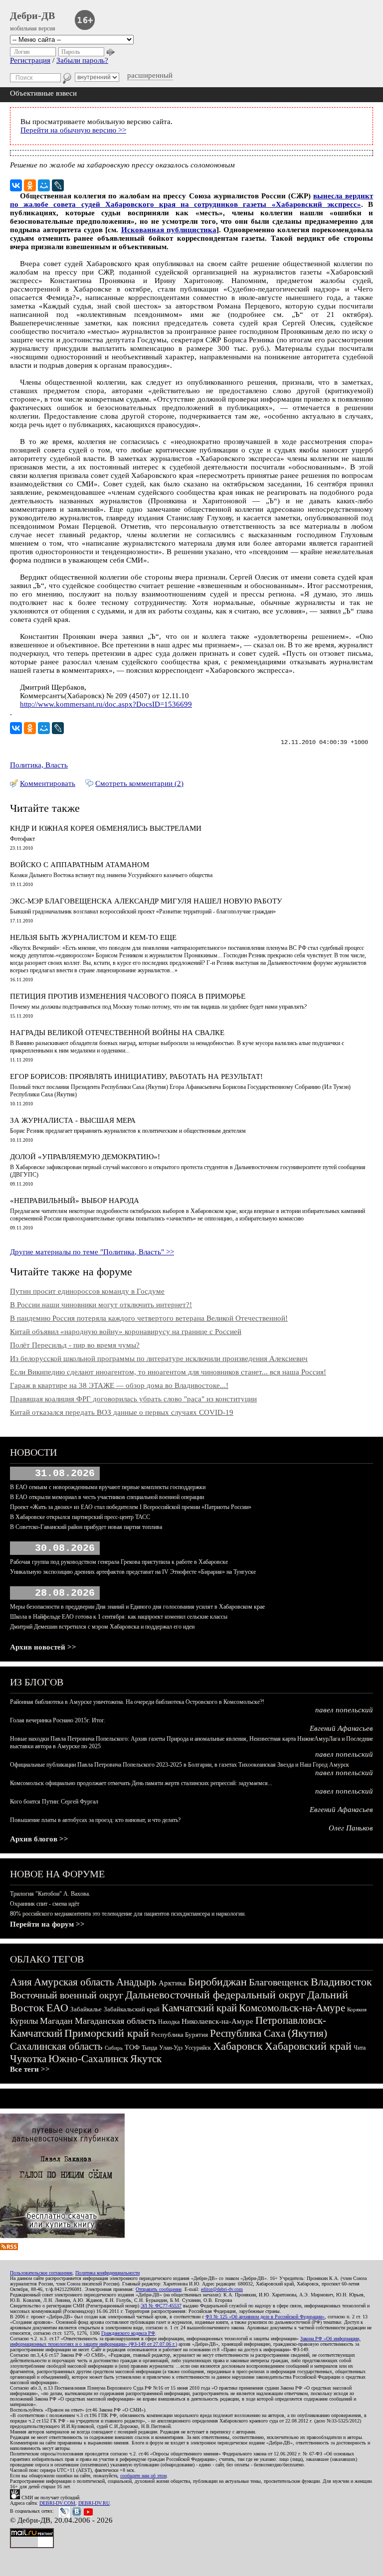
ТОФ (132, 2047)
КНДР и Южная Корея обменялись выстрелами (106, 828)
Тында (149, 2048)
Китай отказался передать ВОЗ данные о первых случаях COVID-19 (122, 1412)
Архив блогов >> (39, 1839)
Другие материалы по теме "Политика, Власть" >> (92, 1252)
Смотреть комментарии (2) (139, 783)
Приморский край (107, 2033)
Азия (21, 1982)
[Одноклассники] (30, 185)
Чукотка (28, 2059)
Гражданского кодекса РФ (128, 2333)
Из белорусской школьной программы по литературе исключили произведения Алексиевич (159, 1359)
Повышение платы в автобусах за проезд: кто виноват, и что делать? (95, 1820)
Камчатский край (199, 2008)
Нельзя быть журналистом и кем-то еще (93, 937)
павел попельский (344, 1710)
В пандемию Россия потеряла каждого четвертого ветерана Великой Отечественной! (149, 1318)
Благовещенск (279, 1982)
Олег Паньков (351, 1828)
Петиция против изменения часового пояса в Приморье (128, 996)
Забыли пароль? (82, 60)
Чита (360, 2048)
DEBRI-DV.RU (94, 2503)
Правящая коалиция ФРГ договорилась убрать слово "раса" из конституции (133, 1399)
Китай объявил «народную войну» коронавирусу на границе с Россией (126, 1332)
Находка (169, 2022)
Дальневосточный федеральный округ (215, 1995)
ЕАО (57, 2008)
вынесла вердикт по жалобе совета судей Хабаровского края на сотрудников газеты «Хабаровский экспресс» (191, 200)
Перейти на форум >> (47, 1924)
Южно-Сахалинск (88, 2059)
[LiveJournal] (58, 185)
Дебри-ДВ (32, 15)
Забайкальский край (132, 2009)
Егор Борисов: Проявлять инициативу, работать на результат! (136, 1076)
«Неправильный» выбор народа (75, 1201)
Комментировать (48, 783)
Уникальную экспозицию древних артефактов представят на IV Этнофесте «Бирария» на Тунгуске (133, 1572)
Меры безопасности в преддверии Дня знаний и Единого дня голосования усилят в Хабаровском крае (137, 1607)
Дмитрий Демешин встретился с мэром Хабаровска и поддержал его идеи (102, 1627)
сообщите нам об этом (143, 2476)
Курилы (24, 2021)
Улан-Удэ (171, 2048)
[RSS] (9, 2248)
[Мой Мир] (44, 185)
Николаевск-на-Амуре (217, 2021)
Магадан (56, 2021)
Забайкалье (86, 2009)
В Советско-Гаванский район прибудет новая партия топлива (86, 1527)
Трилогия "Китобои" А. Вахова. (50, 1894)
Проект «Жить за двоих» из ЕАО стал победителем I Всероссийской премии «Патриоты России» (131, 1507)
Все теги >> (30, 2069)
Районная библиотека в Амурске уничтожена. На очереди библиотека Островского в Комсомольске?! (137, 1702)
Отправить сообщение (159, 2289)
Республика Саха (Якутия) (269, 2033)
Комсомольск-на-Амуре (292, 2008)
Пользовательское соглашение (41, 2273)
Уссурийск (198, 2048)
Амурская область (74, 1982)
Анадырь (136, 1982)
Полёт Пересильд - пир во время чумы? (75, 1345)
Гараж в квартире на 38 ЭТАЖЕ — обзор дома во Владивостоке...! (119, 1385)
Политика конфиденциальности (107, 2273)
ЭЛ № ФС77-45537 (161, 2306)
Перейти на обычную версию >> (73, 130)
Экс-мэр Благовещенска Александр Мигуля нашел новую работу (146, 901)
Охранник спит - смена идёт (45, 1904)
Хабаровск (238, 2046)
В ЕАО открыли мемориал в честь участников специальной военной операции (107, 1497)
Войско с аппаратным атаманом (80, 865)
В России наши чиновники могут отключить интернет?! (101, 1305)
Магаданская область (115, 2021)
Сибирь (114, 2048)
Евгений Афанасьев (341, 1728)
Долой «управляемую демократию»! (85, 1157)
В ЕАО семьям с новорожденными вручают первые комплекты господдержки (108, 1487)
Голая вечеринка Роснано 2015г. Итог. (58, 1720)
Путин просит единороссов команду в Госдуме (87, 1291)
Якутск (146, 2059)
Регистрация (30, 60)
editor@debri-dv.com (222, 2289)
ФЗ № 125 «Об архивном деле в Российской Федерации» (265, 2317)
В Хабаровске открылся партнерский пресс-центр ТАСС (80, 1517)
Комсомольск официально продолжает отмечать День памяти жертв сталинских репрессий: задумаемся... (141, 1783)
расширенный (150, 75)
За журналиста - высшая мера (73, 1120)
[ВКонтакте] (16, 185)
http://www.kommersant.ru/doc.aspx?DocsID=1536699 (106, 704)
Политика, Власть (39, 765)
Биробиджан (217, 1982)
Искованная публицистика (169, 230)
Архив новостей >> (43, 1647)
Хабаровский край (308, 2046)
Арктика (172, 1983)
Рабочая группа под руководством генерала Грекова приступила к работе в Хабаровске (119, 1562)
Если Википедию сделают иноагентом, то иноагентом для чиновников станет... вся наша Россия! (168, 1372)
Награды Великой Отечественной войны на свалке (117, 1033)
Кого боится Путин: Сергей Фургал (54, 1802)
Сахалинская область (56, 2046)
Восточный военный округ (67, 1995)
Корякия (357, 2009)
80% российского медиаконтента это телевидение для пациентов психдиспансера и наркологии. (128, 1914)
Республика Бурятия (180, 2035)
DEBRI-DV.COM (57, 2503)
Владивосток (341, 1982)
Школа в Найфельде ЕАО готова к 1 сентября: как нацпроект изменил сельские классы (119, 1617)
